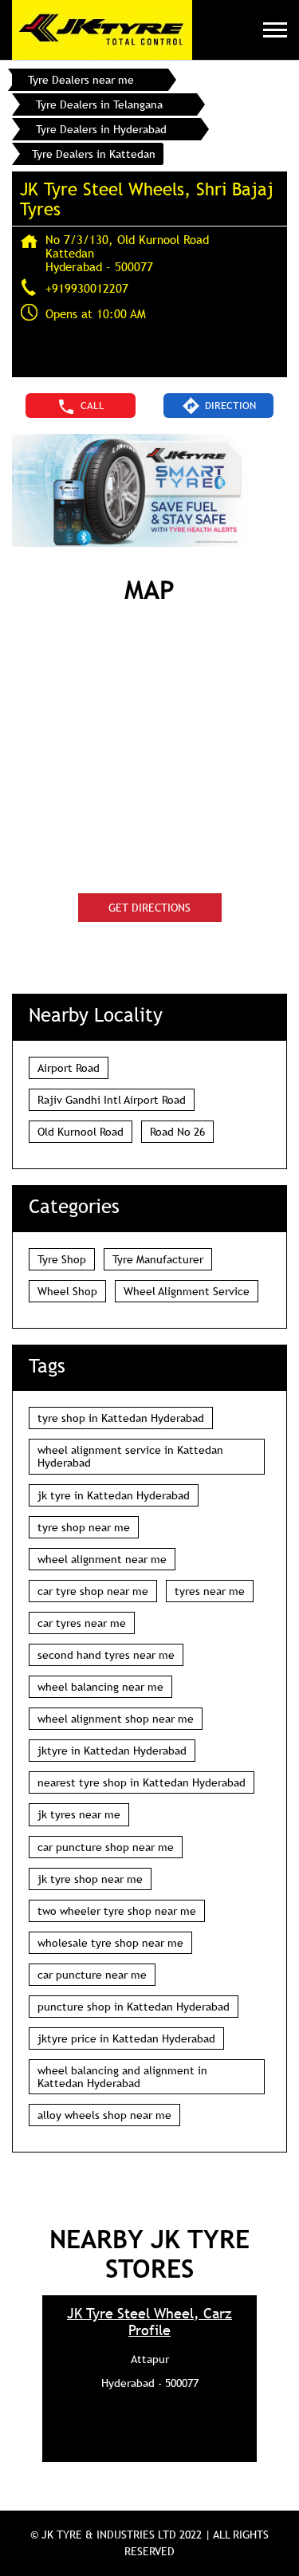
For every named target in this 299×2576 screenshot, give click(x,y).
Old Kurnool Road (81, 1132)
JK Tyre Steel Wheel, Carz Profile (149, 2322)
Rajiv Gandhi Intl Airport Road (112, 1100)
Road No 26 (177, 1132)
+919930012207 (87, 288)
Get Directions (149, 908)
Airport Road (69, 1068)
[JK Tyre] (102, 30)
